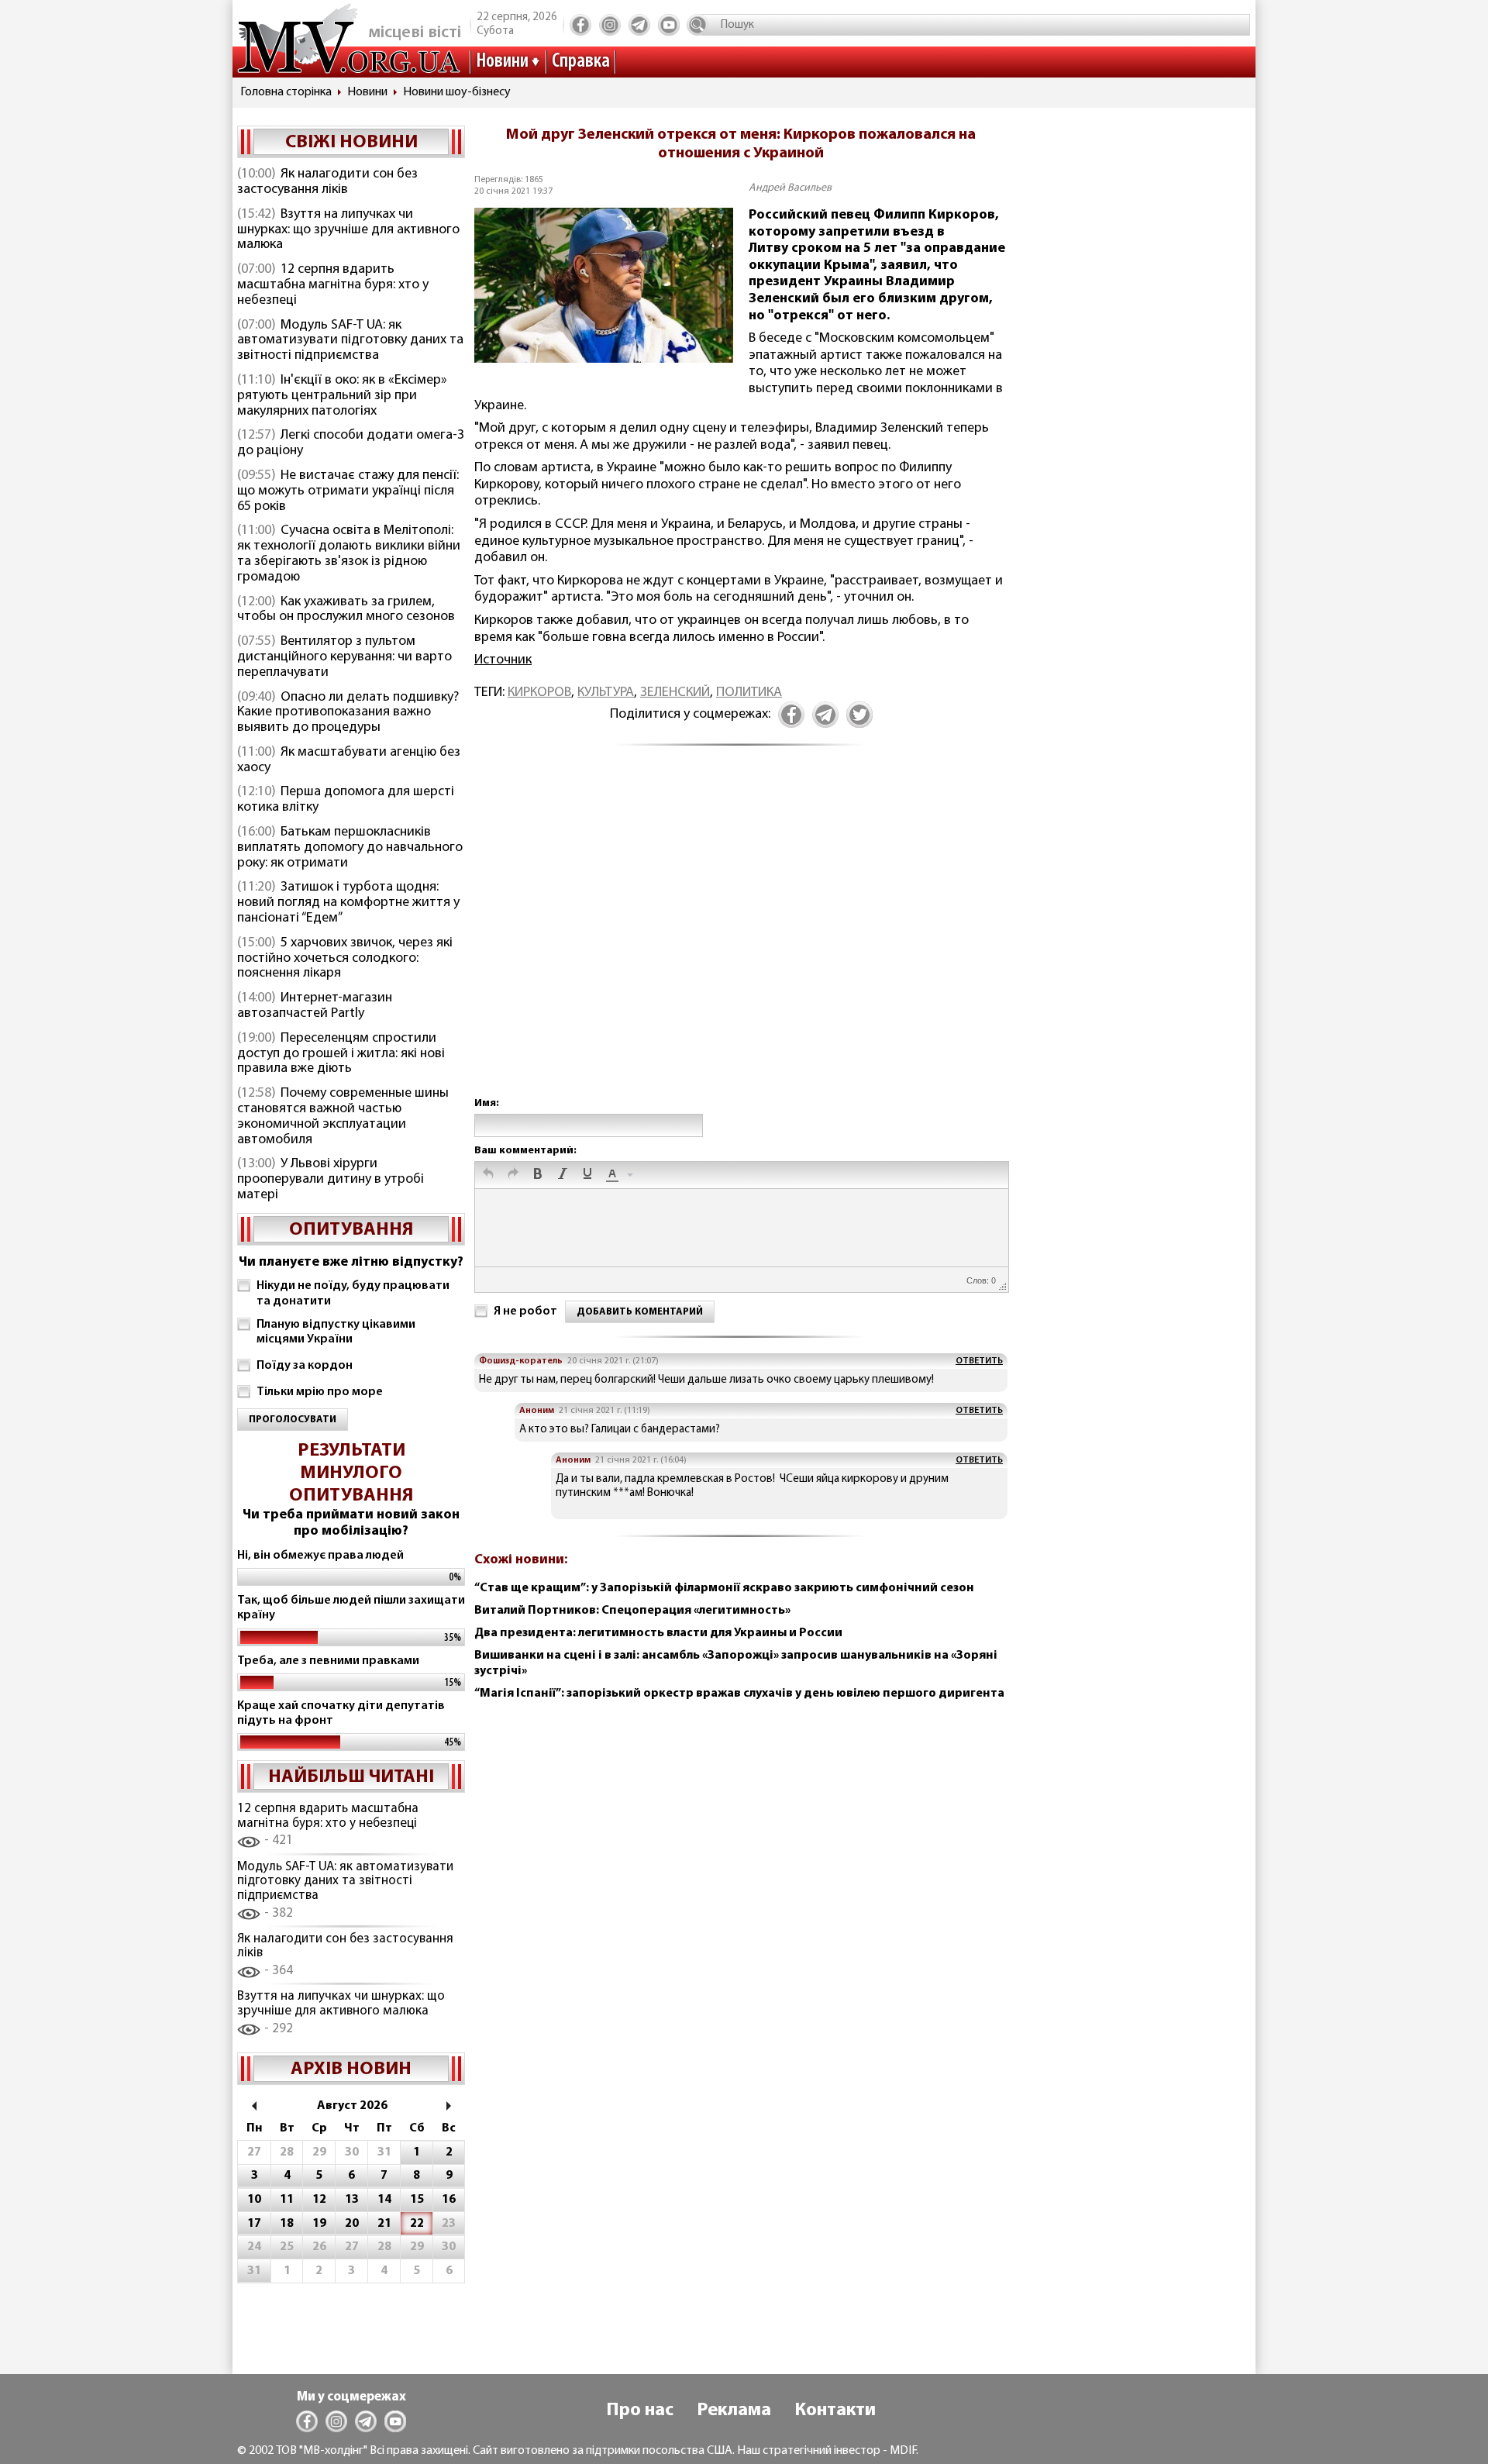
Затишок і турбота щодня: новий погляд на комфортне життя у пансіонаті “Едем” (348, 903)
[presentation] (488, 1175)
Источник (503, 660)
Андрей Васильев (790, 188)
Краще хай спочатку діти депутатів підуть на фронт (341, 1713)
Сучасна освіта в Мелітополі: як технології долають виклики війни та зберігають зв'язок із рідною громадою (349, 554)
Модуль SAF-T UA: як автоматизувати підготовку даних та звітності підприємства (350, 341)
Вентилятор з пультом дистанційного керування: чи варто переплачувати (344, 657)
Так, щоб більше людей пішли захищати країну (351, 1608)
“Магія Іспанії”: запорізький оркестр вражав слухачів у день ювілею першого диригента (739, 1694)
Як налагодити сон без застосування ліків (327, 182)
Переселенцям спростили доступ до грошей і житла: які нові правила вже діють (341, 1054)
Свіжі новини (351, 143)
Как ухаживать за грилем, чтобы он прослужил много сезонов (346, 610)
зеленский (675, 693)
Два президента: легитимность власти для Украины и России (658, 1633)
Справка (581, 62)
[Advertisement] (741, 938)
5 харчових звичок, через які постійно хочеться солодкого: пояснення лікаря (345, 959)
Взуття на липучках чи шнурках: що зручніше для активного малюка (348, 230)
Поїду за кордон (305, 1366)
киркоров (539, 693)
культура (606, 693)
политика (749, 693)
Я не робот (525, 1311)
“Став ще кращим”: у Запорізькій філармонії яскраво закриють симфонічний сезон (724, 1588)
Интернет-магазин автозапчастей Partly (315, 1006)
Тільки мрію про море (320, 1392)
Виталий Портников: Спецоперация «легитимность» (632, 1611)
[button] (488, 1175)
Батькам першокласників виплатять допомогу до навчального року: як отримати (350, 848)
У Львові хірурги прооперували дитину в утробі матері (331, 1180)
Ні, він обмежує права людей (320, 1556)
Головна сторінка (286, 92)
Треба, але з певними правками (328, 1661)
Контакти (835, 2411)
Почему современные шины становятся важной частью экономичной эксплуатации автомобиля (343, 1117)
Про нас (640, 2411)
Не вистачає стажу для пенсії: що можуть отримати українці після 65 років (348, 491)
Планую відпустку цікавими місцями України (336, 1332)
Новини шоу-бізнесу (457, 92)
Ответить (979, 1361)
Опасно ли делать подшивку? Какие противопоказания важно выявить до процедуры (348, 713)
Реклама (734, 2411)
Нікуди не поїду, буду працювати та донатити (353, 1293)
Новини (502, 62)
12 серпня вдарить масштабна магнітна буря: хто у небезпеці (333, 285)
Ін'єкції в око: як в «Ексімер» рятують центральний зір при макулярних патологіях (342, 396)
